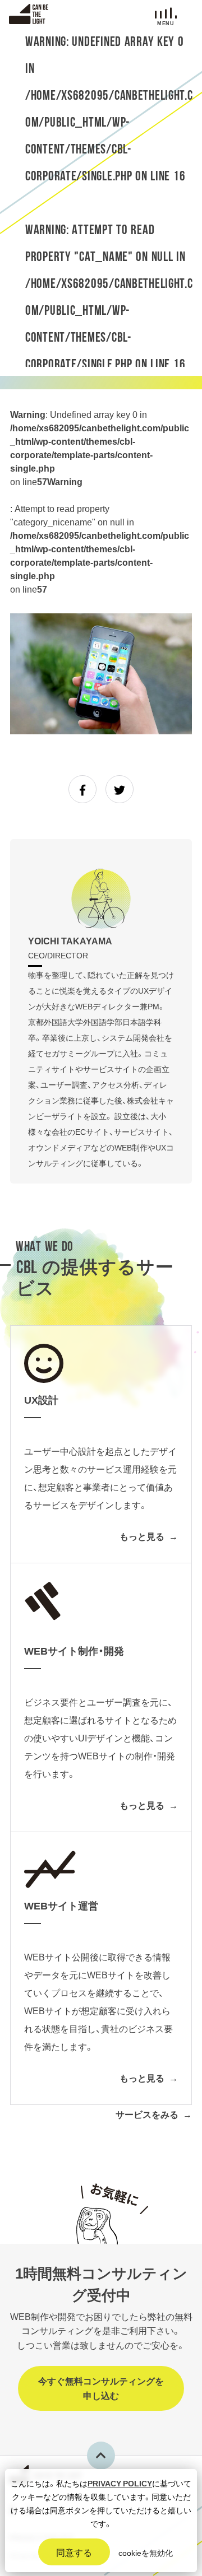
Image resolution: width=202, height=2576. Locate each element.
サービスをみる (147, 2114)
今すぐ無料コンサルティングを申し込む (101, 2388)
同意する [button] (74, 2552)
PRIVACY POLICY (120, 2483)
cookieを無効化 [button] (146, 2552)
